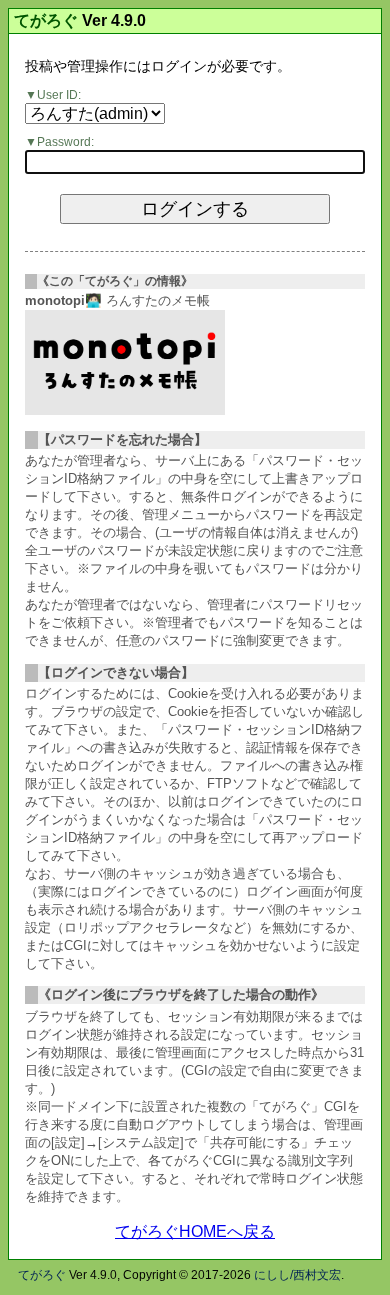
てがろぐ (46, 21)
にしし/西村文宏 (297, 1275)
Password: (65, 142)
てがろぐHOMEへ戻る (195, 1231)
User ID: (59, 95)
